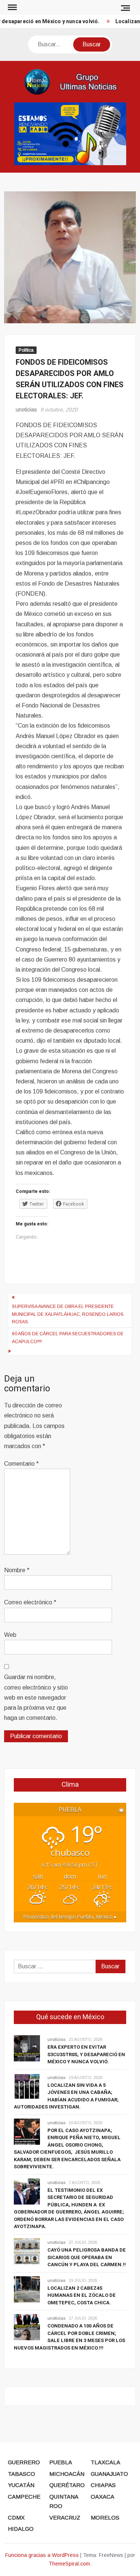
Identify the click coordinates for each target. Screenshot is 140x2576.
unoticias (26, 410)
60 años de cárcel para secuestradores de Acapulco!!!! (68, 1338)
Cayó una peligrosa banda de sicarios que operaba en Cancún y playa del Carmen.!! (87, 2257)
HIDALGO (21, 2529)
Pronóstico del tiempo (70, 1917)
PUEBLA (61, 2462)
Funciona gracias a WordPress (42, 2555)
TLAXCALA (105, 2462)
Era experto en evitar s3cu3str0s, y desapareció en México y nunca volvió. (86, 2054)
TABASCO (21, 2474)
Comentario (21, 1464)
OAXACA (102, 2497)
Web (10, 1635)
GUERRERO (24, 2462)
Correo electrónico (30, 1602)
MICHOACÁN (67, 2474)
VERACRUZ (65, 2518)
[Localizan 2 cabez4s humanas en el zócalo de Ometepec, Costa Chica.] (27, 2289)
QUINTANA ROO (64, 2501)
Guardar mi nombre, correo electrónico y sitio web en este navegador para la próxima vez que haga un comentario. (36, 1697)
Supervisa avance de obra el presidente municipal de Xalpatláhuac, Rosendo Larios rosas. (68, 1314)
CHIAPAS (103, 2485)
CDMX (16, 2518)
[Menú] (12, 7)
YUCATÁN (21, 2485)
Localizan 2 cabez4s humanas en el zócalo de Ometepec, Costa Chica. (82, 2295)
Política (26, 350)
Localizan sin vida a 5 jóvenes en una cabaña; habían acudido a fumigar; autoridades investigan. (66, 2096)
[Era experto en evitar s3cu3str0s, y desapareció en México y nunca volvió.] (27, 2048)
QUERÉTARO (67, 2485)
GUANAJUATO (109, 2474)
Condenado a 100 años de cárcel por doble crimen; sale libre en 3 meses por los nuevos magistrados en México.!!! (69, 2337)
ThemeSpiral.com (69, 2564)
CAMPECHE (24, 2497)
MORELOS (105, 2518)
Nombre (17, 1570)
